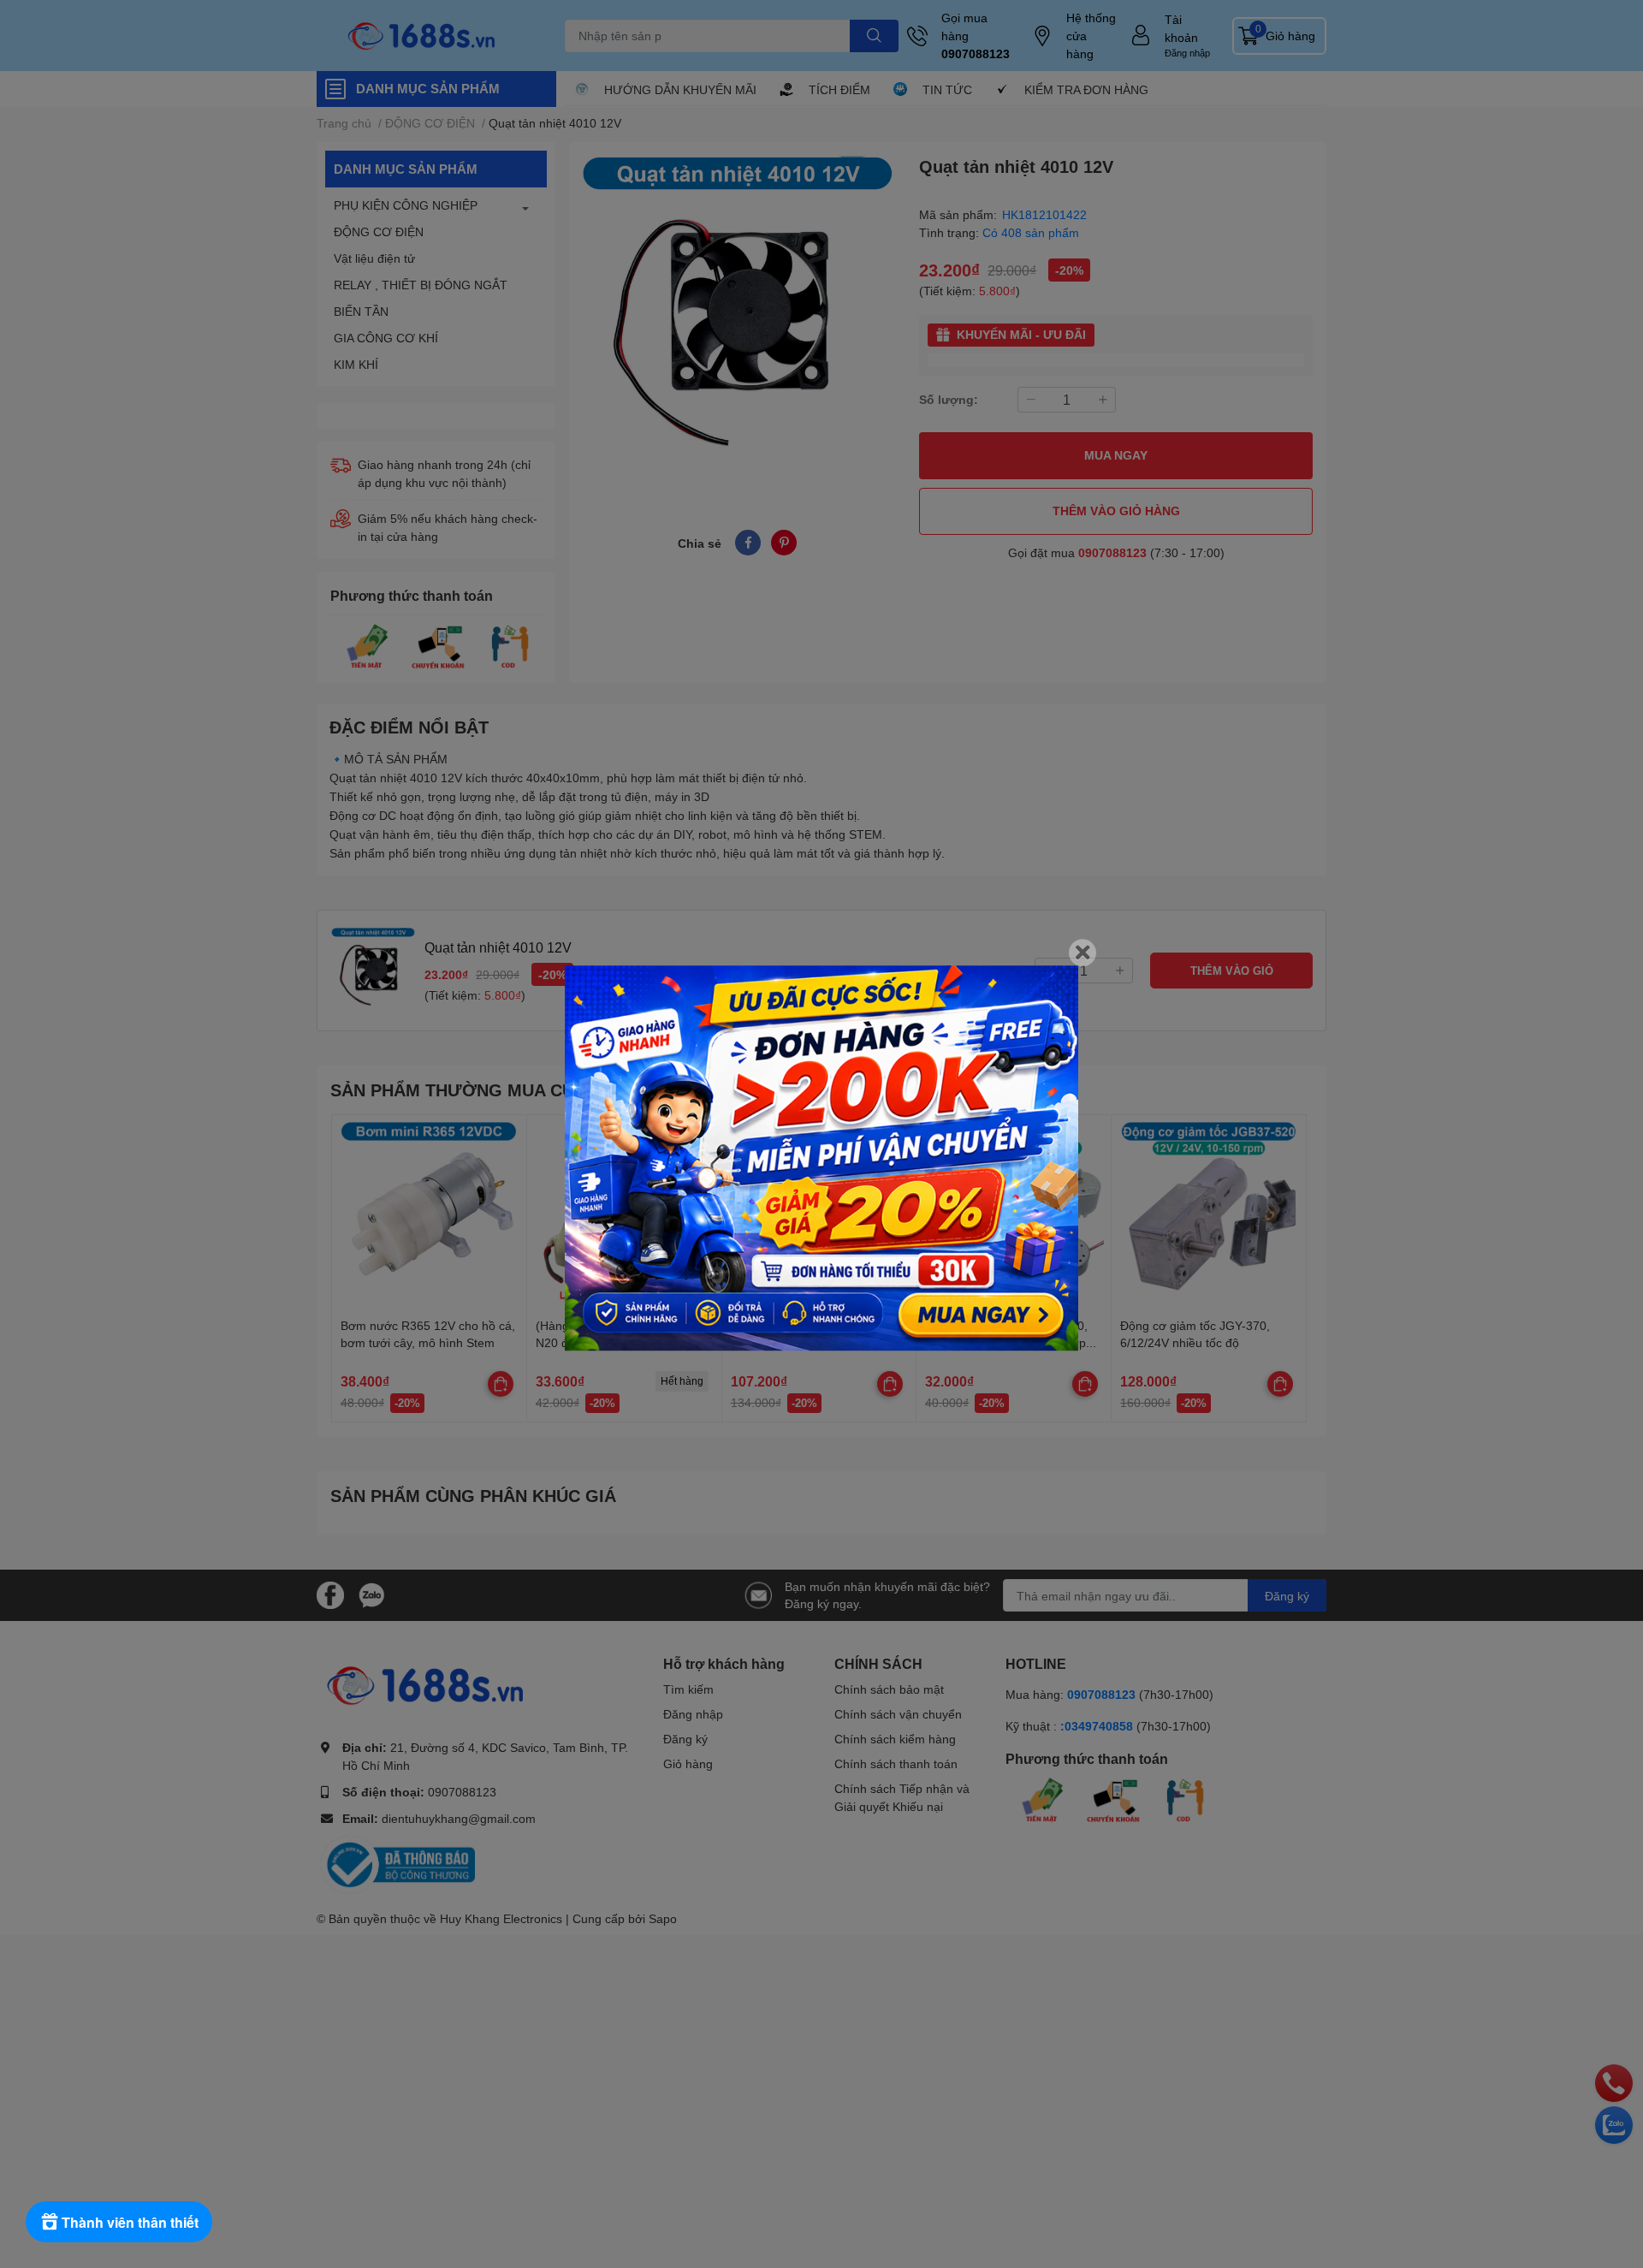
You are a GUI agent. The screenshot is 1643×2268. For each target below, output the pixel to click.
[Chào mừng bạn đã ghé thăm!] (821, 1158)
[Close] (1082, 953)
